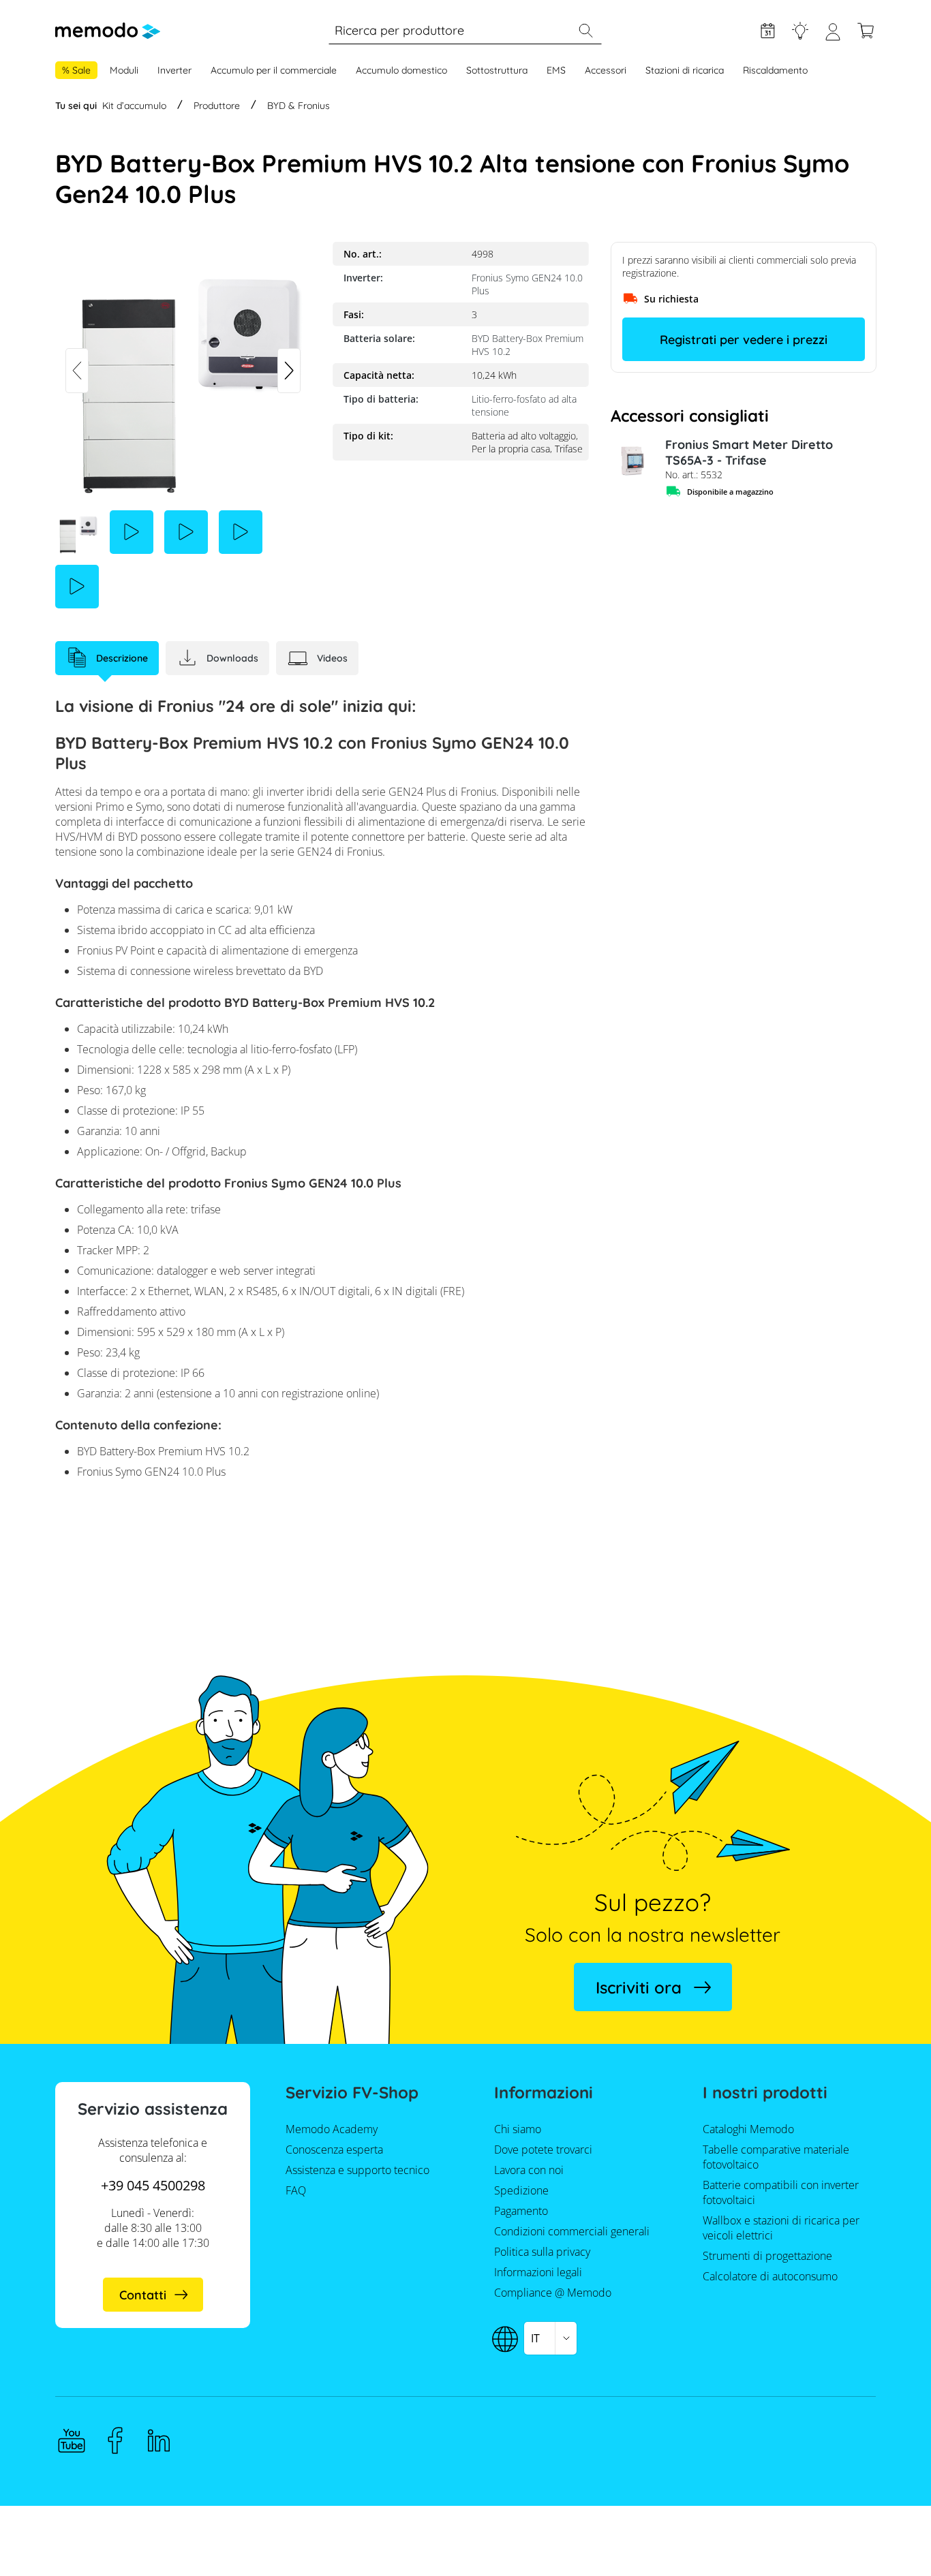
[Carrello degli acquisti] (866, 31)
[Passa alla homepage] (108, 31)
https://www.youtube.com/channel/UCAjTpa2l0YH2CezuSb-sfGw (72, 2440)
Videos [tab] (332, 658)
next (289, 371)
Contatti (143, 2295)
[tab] (107, 658)
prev (77, 371)
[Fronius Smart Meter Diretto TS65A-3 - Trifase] (632, 459)
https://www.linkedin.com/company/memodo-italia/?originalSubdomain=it (159, 2440)
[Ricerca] (585, 31)
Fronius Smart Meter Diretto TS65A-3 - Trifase (749, 452)
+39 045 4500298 (153, 2185)
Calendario (767, 31)
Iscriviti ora (639, 1987)
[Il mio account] (833, 37)
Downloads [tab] (232, 658)
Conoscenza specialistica (800, 31)
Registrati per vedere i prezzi (744, 340)
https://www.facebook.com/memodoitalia (115, 2440)
